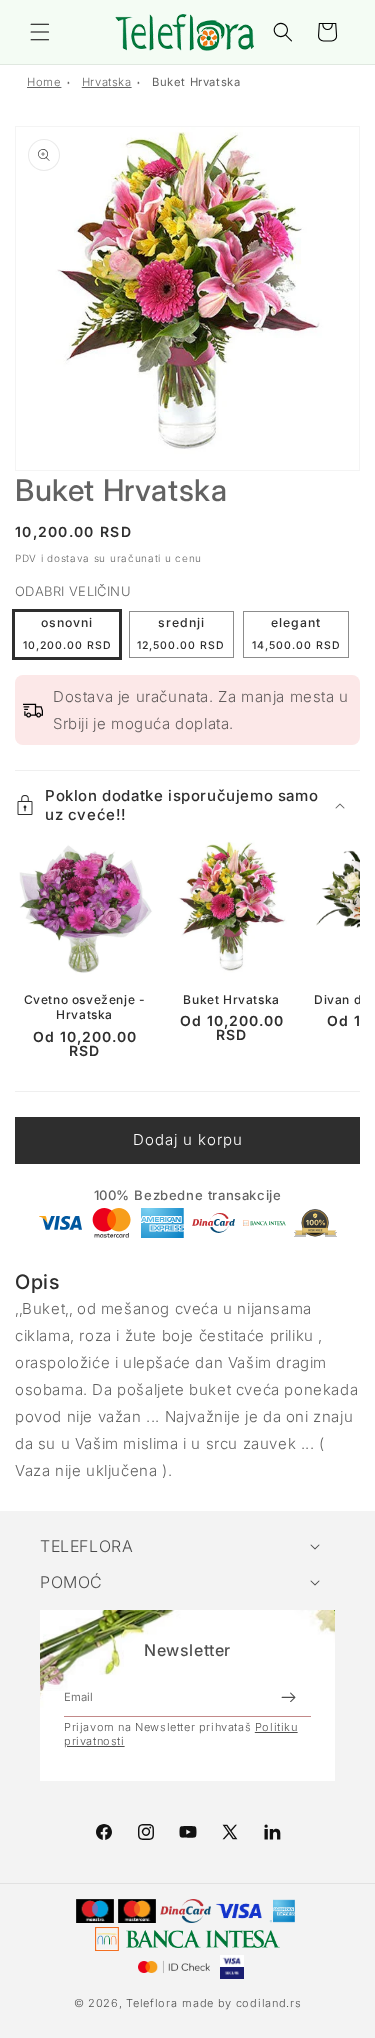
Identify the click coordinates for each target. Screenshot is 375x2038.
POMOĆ (71, 1582)
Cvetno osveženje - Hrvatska (85, 1007)
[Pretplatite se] (288, 1697)
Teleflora (151, 2003)
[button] (40, 32)
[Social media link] (272, 1832)
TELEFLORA (86, 1546)
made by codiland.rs (241, 2003)
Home (44, 82)
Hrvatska (107, 82)
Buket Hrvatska (196, 82)
